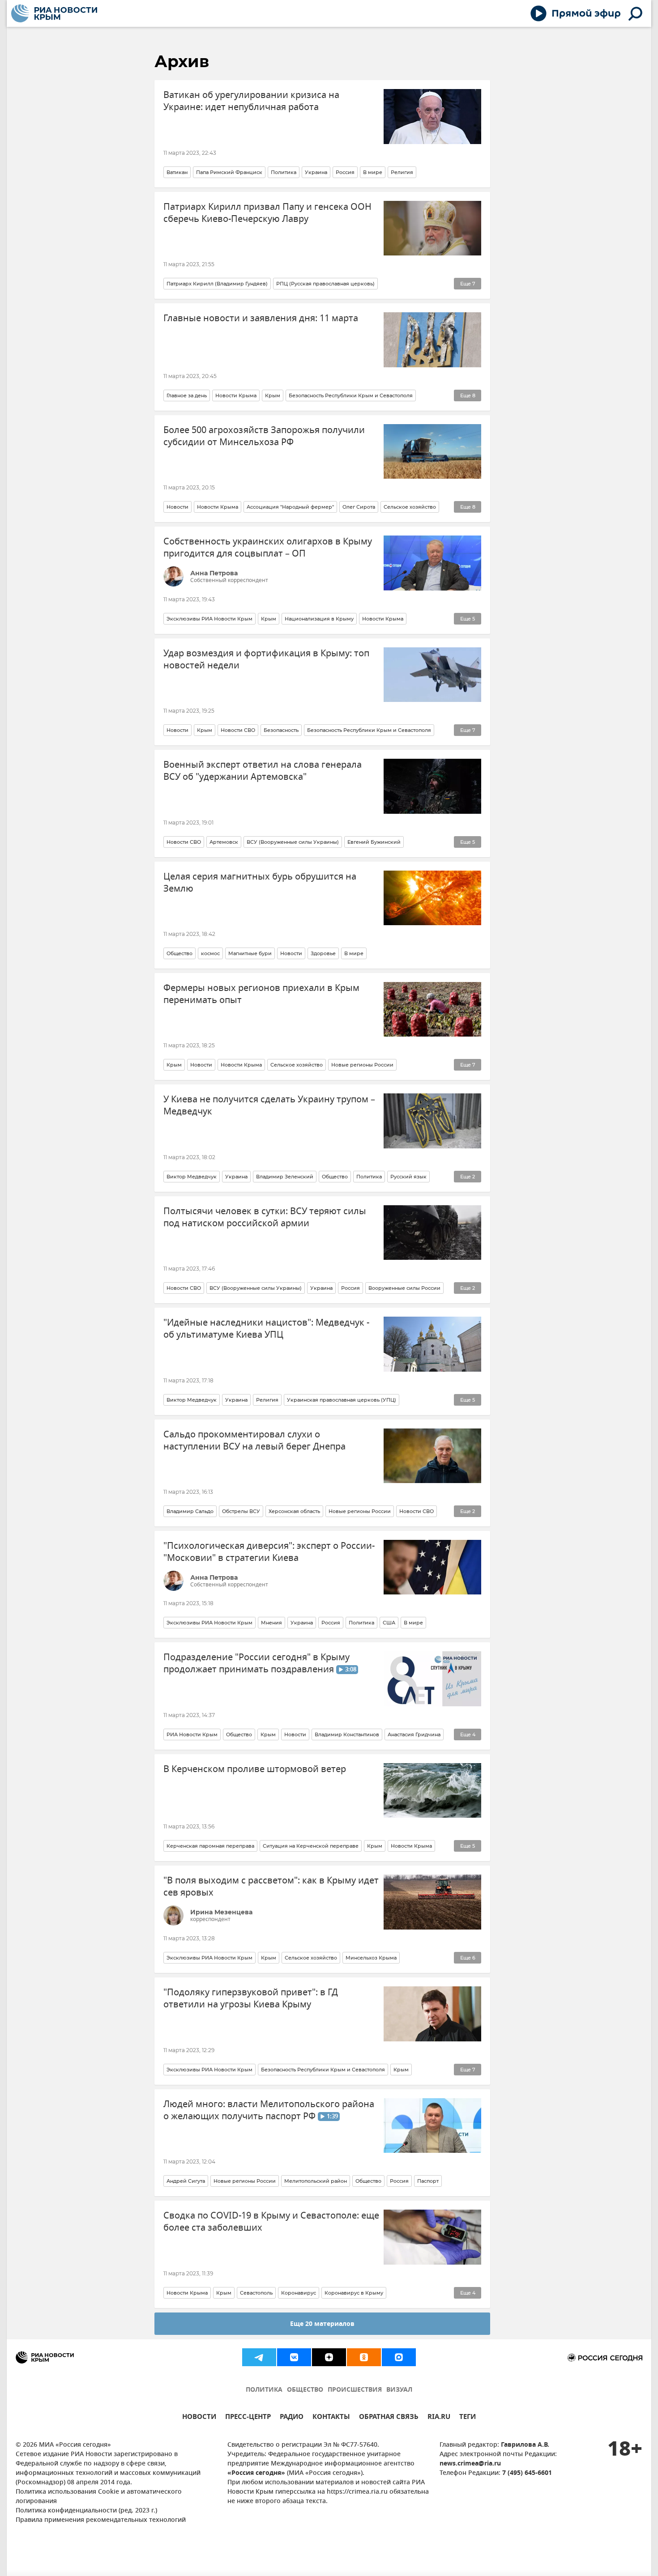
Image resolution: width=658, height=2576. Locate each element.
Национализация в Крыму (319, 619)
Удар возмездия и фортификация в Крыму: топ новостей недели (266, 659)
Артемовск (224, 842)
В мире (373, 172)
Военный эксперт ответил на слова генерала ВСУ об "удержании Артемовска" (263, 771)
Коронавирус (299, 2293)
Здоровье (323, 953)
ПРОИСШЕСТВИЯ (355, 2390)
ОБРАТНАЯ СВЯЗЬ (389, 2418)
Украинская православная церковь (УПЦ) (342, 1400)
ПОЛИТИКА (264, 2390)
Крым (273, 395)
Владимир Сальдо (190, 1511)
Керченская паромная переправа (210, 1846)
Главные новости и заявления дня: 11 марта (261, 318)
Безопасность (281, 730)
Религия (402, 172)
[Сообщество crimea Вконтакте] (294, 2357)
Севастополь (256, 2293)
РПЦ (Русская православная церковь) (325, 284)
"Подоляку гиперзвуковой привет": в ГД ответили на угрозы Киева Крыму (251, 1998)
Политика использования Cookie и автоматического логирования (99, 2497)
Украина (316, 172)
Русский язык (408, 1177)
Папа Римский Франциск (229, 172)
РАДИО (292, 2418)
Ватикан (177, 172)
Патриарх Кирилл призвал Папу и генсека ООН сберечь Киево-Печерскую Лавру (267, 213)
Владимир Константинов (347, 1734)
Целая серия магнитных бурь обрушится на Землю (260, 883)
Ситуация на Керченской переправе (311, 1846)
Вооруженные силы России (404, 1288)
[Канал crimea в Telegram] (259, 2357)
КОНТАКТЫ (331, 2418)
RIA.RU (439, 2418)
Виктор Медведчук (192, 1177)
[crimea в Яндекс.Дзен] (329, 2357)
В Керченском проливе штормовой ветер (255, 1769)
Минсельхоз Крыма (371, 1958)
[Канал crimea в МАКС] (399, 2357)
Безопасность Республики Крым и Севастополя (351, 395)
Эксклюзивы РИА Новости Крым (209, 619)
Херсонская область (294, 1511)
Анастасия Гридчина (414, 1734)
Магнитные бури (250, 953)
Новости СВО (238, 730)
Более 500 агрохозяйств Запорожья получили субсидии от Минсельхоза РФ (264, 436)
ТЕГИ (468, 2418)
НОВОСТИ (199, 2418)
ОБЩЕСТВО (305, 2390)
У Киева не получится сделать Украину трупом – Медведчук (269, 1105)
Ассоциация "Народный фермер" (290, 507)
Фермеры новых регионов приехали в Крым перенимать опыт (261, 994)
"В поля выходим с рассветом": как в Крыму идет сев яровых (271, 1887)
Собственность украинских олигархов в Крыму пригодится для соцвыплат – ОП (268, 548)
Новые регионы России (362, 1065)
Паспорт (428, 2181)
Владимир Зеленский (285, 1177)
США (389, 1623)
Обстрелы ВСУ (241, 1511)
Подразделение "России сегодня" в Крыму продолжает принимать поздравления (260, 1663)
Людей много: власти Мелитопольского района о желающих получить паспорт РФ (269, 2110)
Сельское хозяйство (410, 507)
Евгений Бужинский (374, 842)
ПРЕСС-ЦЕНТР (248, 2418)
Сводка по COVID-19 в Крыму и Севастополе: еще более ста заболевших (271, 2222)
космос (210, 953)
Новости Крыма (236, 395)
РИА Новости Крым (192, 1734)
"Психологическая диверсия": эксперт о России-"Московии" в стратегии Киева (269, 1552)
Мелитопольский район (316, 2181)
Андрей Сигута (186, 2181)
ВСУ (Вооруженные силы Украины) (293, 842)
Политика (284, 172)
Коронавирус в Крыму (354, 2293)
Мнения (271, 1623)
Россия (345, 172)
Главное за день (187, 395)
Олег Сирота (359, 507)
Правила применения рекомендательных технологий (101, 2520)
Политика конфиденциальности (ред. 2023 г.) (86, 2511)
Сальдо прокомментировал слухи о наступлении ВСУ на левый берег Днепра (254, 1441)
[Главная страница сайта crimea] (54, 13)
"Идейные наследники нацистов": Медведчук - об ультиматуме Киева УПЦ (266, 1329)
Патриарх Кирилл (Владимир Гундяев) (217, 284)
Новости (177, 507)
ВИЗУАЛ (399, 2390)
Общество (179, 953)
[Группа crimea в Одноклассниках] (364, 2357)
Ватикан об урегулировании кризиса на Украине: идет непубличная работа (251, 101)
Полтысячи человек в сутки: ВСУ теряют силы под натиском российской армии (265, 1217)
